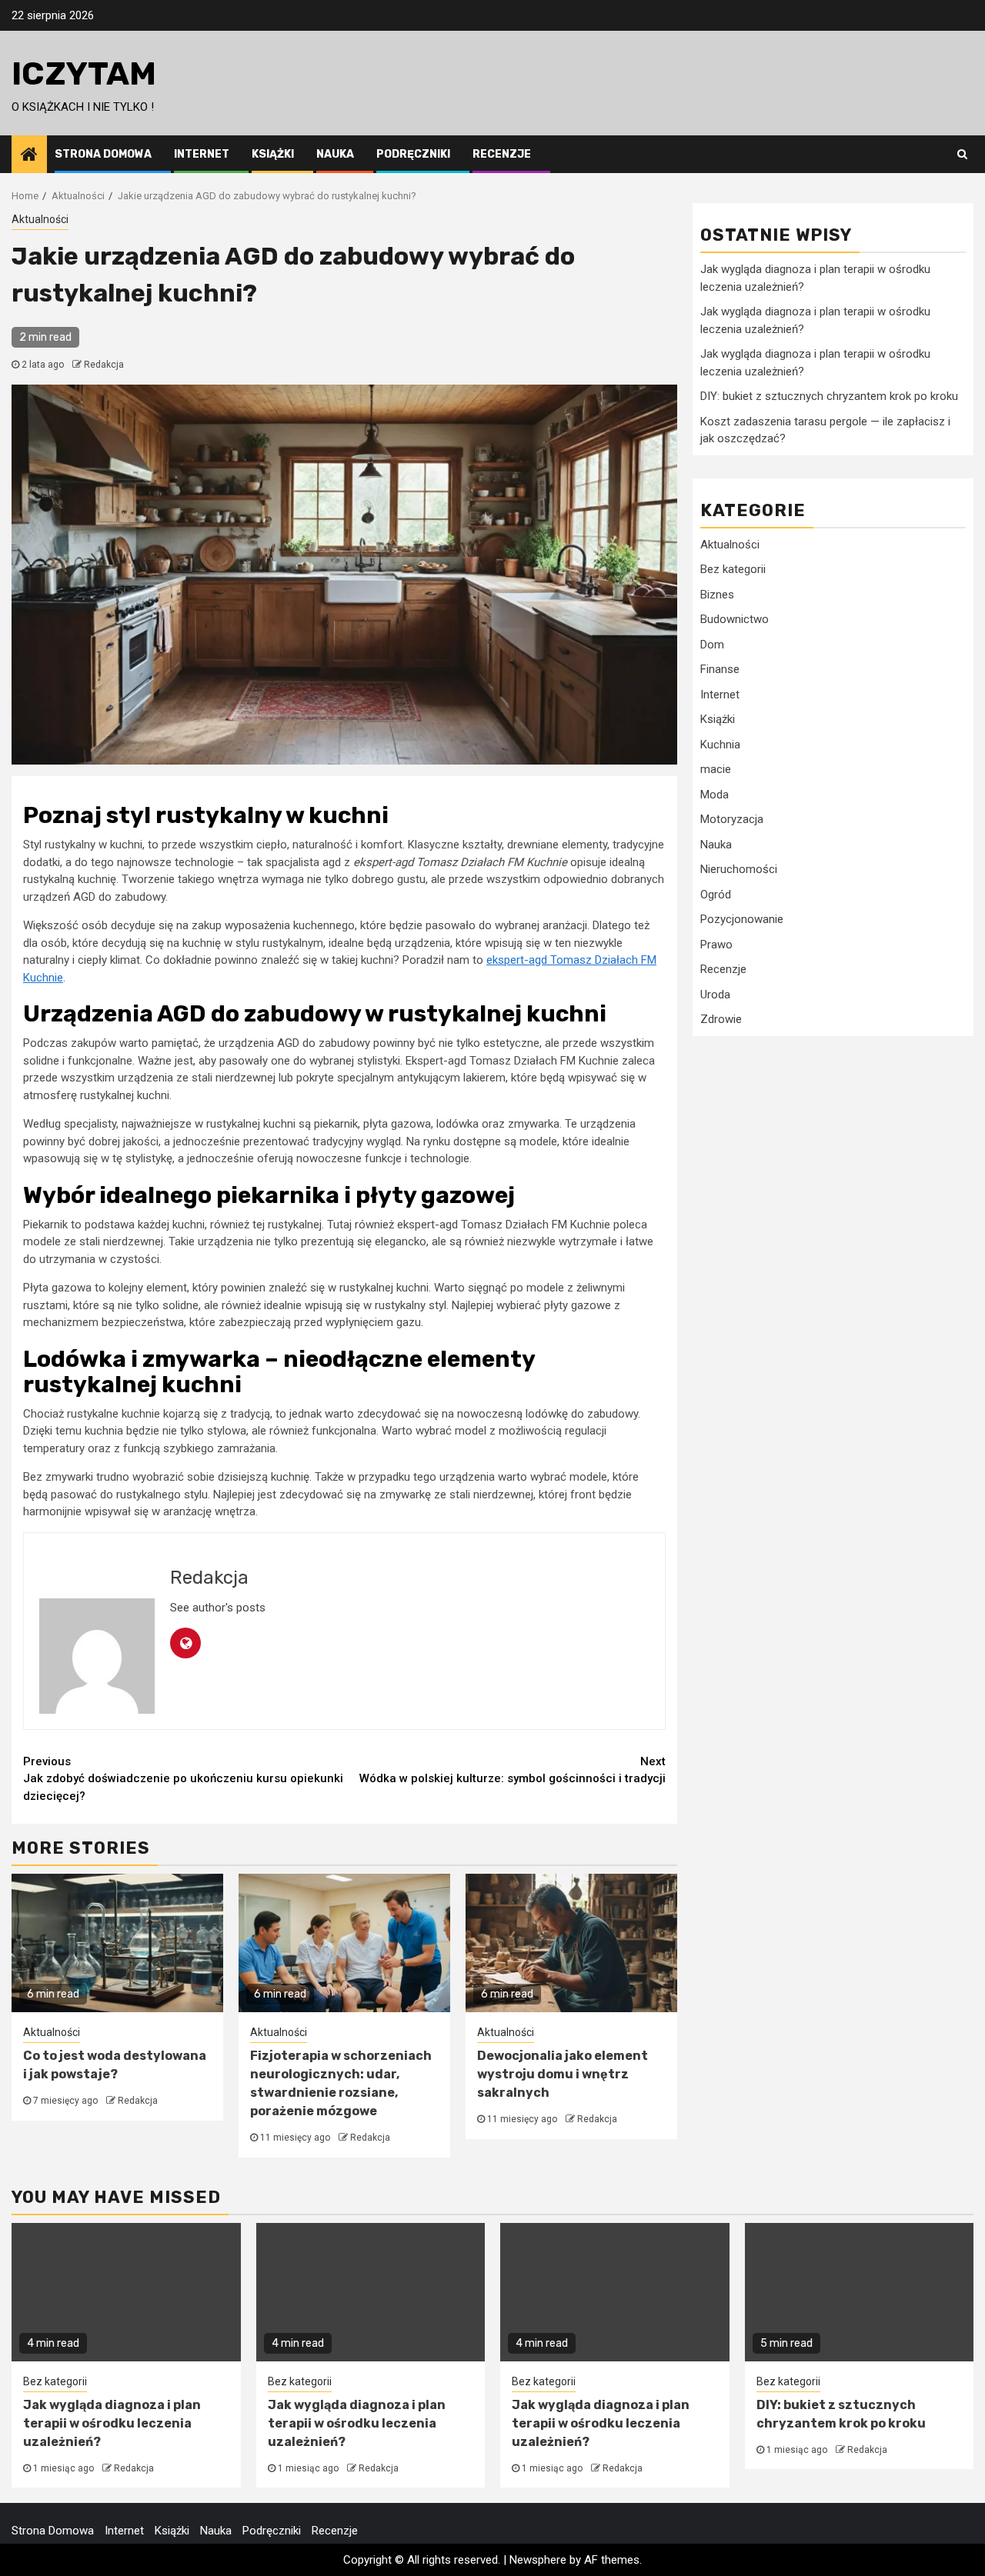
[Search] (962, 154)
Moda (715, 795)
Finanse (720, 669)
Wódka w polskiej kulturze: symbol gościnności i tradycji (513, 1770)
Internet (202, 154)
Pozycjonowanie (742, 919)
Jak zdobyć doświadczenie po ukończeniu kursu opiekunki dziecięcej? (183, 1779)
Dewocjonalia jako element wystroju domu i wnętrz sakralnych (563, 2074)
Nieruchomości (739, 869)
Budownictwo (735, 619)
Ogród (716, 895)
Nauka (335, 154)
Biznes (717, 595)
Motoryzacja (732, 819)
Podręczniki (413, 154)
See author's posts (218, 1608)
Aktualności (40, 219)
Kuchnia (720, 745)
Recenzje (502, 154)
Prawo (716, 945)
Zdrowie (721, 1019)
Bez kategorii (733, 569)
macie (716, 769)
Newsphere (538, 2560)
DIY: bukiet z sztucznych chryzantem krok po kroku (829, 396)
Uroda (715, 995)
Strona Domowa (103, 154)
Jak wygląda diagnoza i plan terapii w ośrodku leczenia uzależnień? (112, 2423)
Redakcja (104, 365)
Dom (712, 645)
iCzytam (84, 74)
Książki (273, 154)
